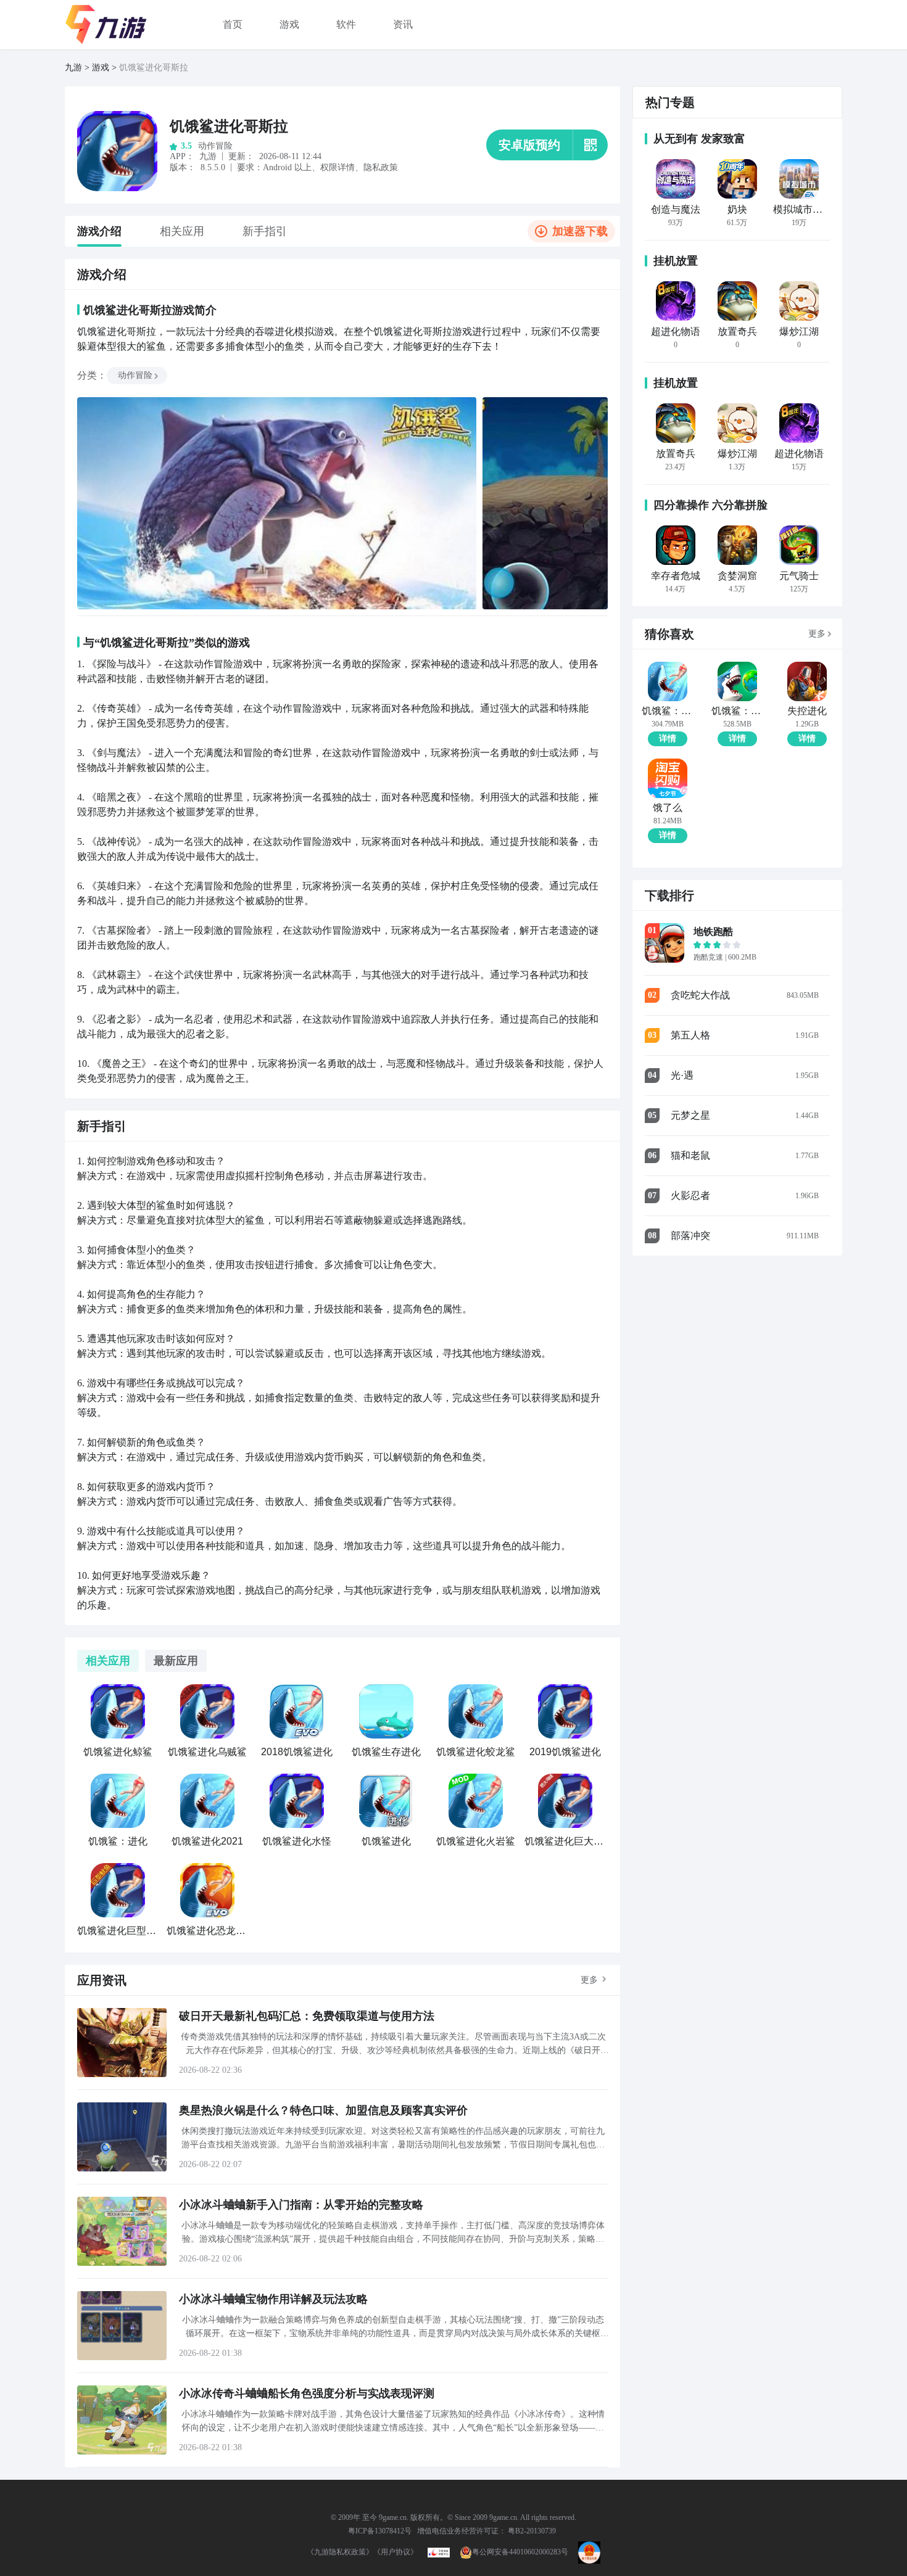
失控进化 (807, 711)
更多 (589, 1980)
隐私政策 (381, 167)
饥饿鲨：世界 (737, 711)
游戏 (289, 24)
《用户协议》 (396, 2552)
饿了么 (668, 808)
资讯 (403, 24)
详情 (668, 739)
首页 (233, 24)
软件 (346, 24)
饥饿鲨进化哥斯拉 (229, 126)
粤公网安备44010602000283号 (520, 2552)
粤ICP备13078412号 (380, 2531)
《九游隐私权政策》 (340, 2552)
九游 (73, 68)
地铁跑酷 (713, 932)
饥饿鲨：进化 (667, 711)
